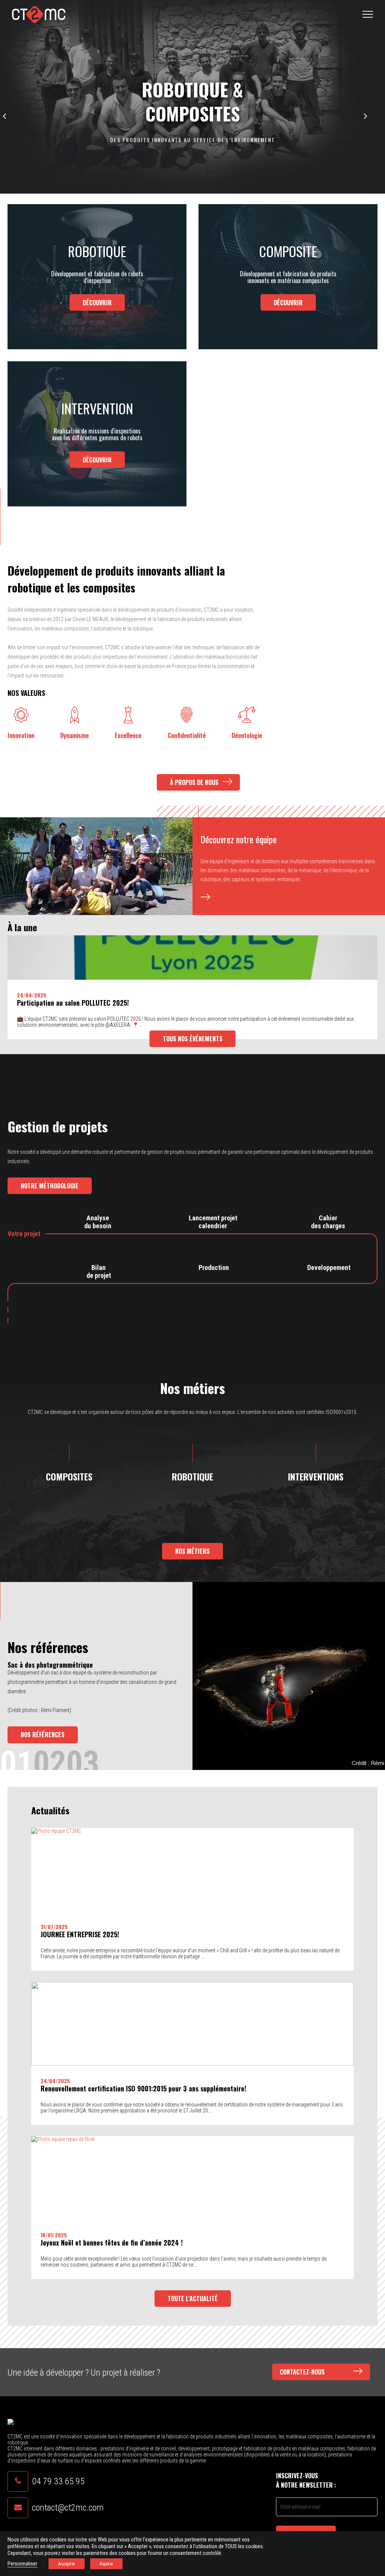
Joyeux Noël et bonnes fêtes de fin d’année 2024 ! (112, 2243)
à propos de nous (195, 782)
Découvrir (97, 302)
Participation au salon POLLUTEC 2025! (73, 1003)
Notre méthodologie (50, 1186)
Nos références (43, 1735)
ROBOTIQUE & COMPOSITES (192, 102)
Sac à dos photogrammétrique (50, 1665)
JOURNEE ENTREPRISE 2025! (80, 1934)
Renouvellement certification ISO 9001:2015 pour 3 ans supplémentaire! (143, 2088)
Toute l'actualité (193, 2299)
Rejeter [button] (106, 2564)
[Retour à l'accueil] (39, 14)
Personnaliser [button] (22, 2564)
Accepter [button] (67, 2564)
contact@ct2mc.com (68, 2508)
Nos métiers (192, 1551)
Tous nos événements (193, 1039)
